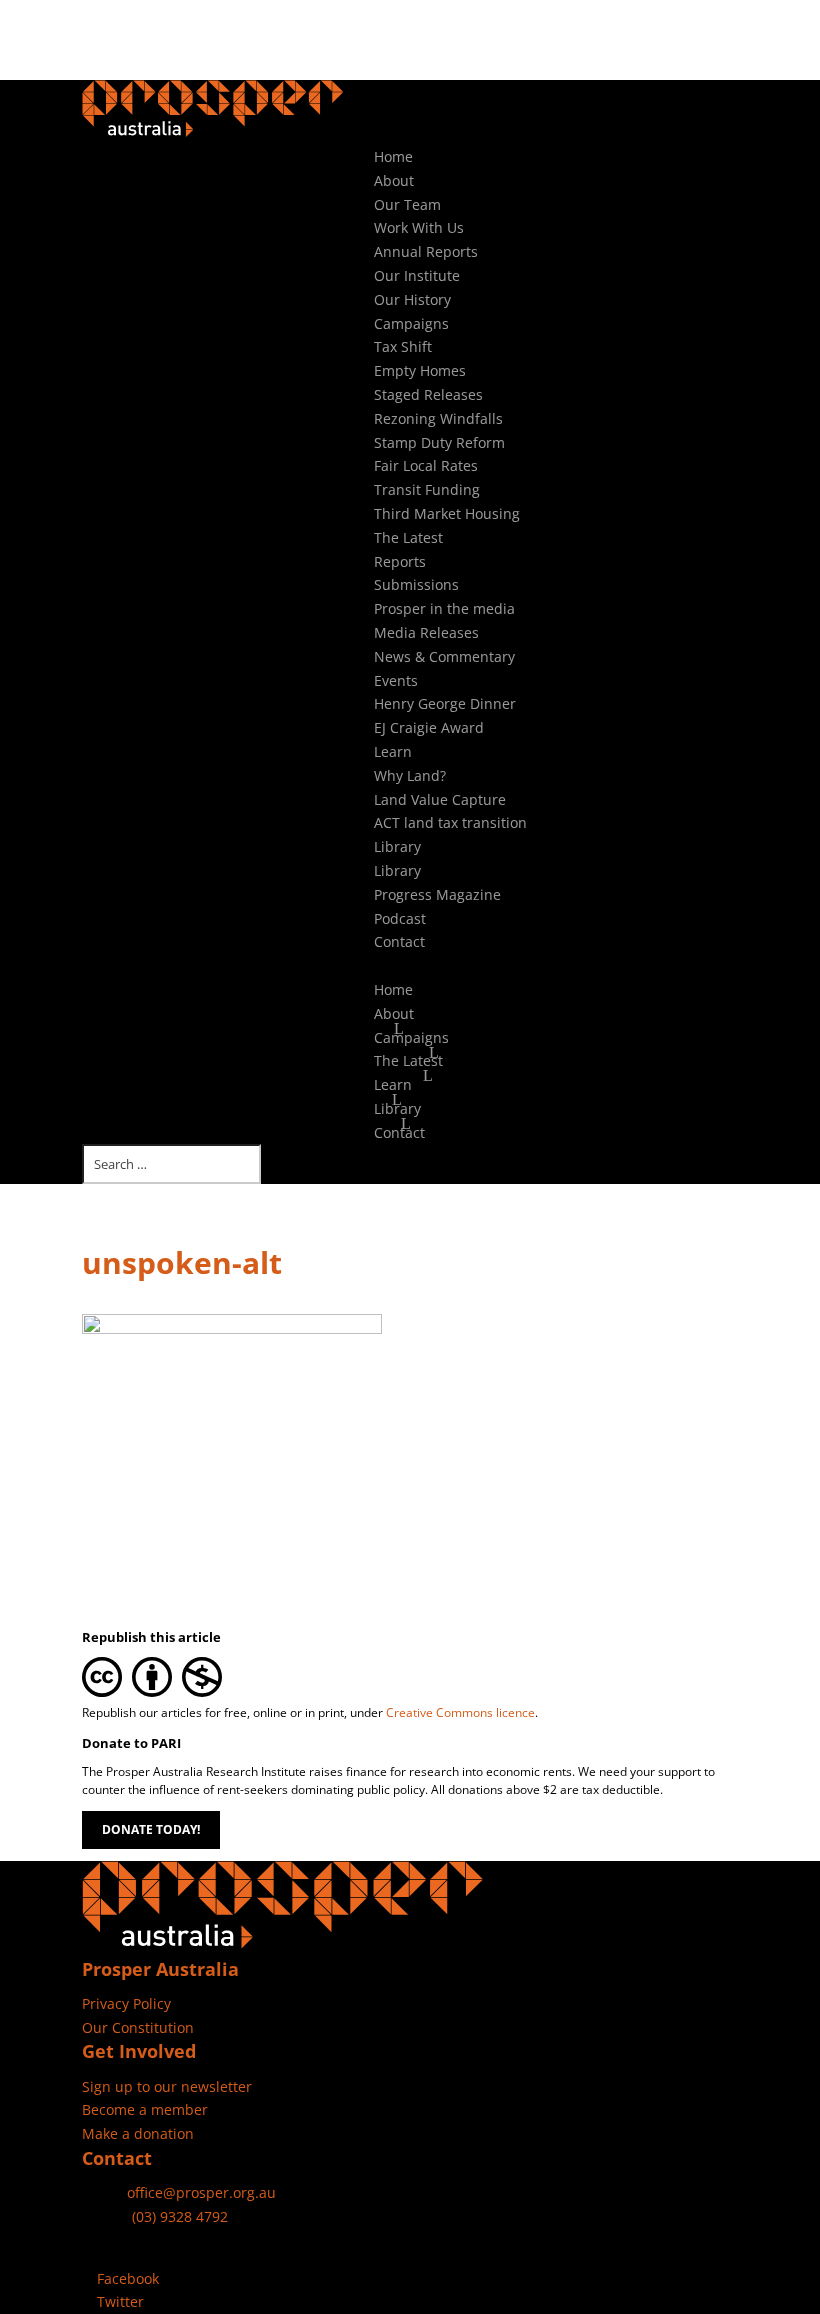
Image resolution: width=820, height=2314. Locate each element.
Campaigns (411, 323)
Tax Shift (403, 346)
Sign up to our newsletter (167, 2086)
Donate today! (151, 1829)
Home (393, 156)
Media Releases (426, 632)
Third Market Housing (447, 513)
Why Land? (410, 775)
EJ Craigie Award (429, 727)
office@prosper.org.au (201, 2192)
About (394, 180)
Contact (399, 941)
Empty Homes (420, 370)
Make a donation (138, 2133)
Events (396, 680)
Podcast (400, 918)
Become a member (145, 2109)
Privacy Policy (126, 2003)
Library (397, 846)
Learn (393, 751)
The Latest (408, 537)
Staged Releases (428, 394)
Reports (400, 561)
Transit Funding (427, 489)
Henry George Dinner (445, 703)
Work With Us (419, 227)
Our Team (407, 204)
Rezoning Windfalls (438, 418)
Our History (412, 299)
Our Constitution (138, 2027)
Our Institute (417, 275)
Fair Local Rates (426, 465)
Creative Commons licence (460, 1712)
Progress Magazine (437, 894)
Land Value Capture (440, 799)
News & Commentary (444, 656)
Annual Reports (426, 251)
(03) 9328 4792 (180, 2216)
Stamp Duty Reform (439, 442)
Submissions (416, 584)
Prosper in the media (444, 608)
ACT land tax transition (450, 822)
